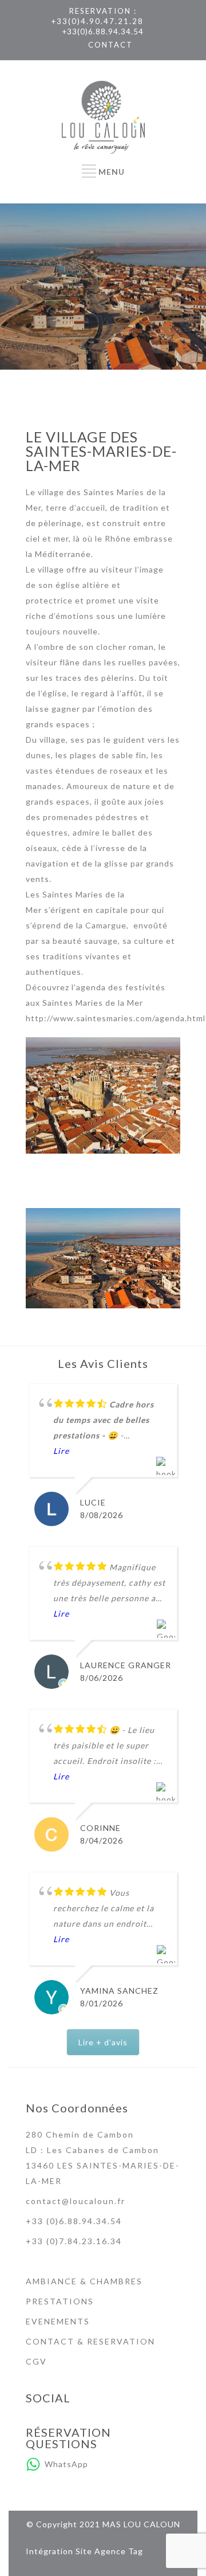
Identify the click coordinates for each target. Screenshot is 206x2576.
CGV (36, 2361)
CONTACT (110, 45)
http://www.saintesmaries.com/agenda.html (116, 1018)
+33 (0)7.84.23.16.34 (74, 2241)
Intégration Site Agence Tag (84, 2551)
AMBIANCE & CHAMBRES (84, 2281)
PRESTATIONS (60, 2301)
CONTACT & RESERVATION (90, 2341)
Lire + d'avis (103, 2042)
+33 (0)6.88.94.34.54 (74, 2221)
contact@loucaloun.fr (76, 2201)
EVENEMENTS (58, 2321)
